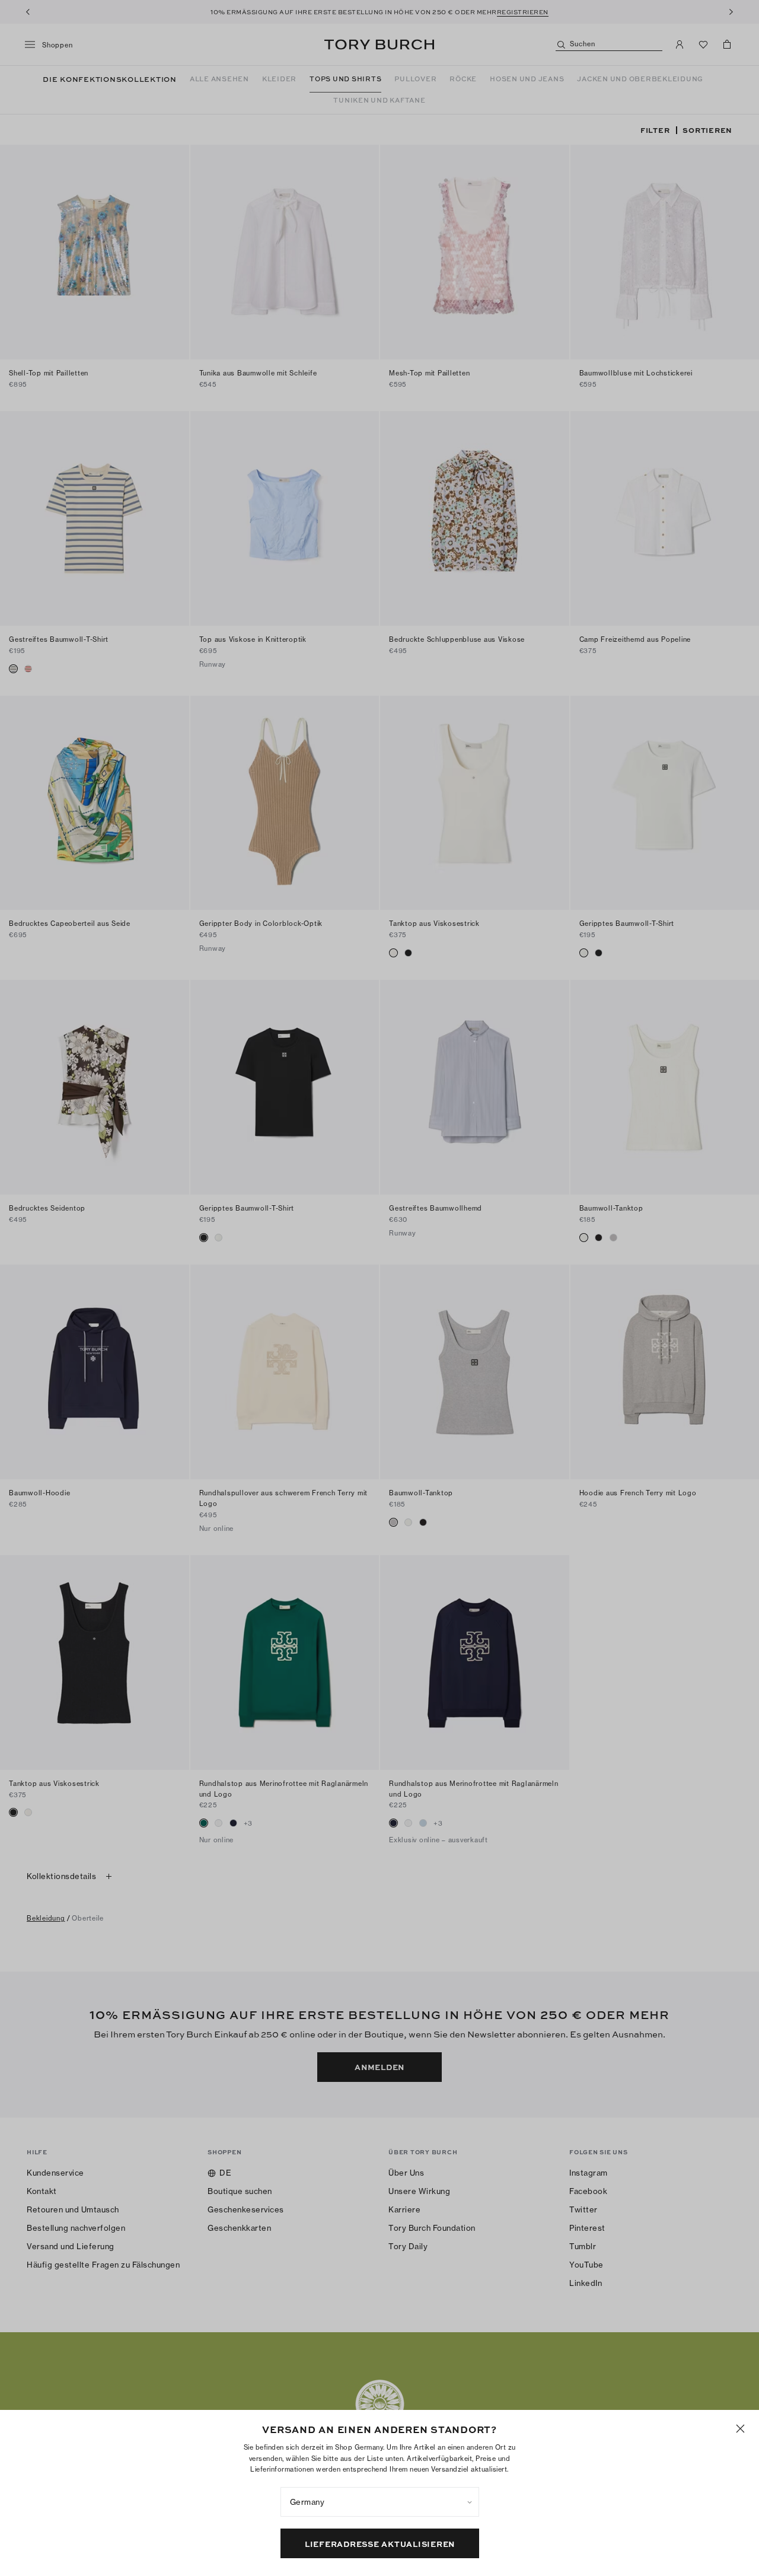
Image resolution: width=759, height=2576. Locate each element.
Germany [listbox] (307, 2502)
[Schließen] (740, 2429)
